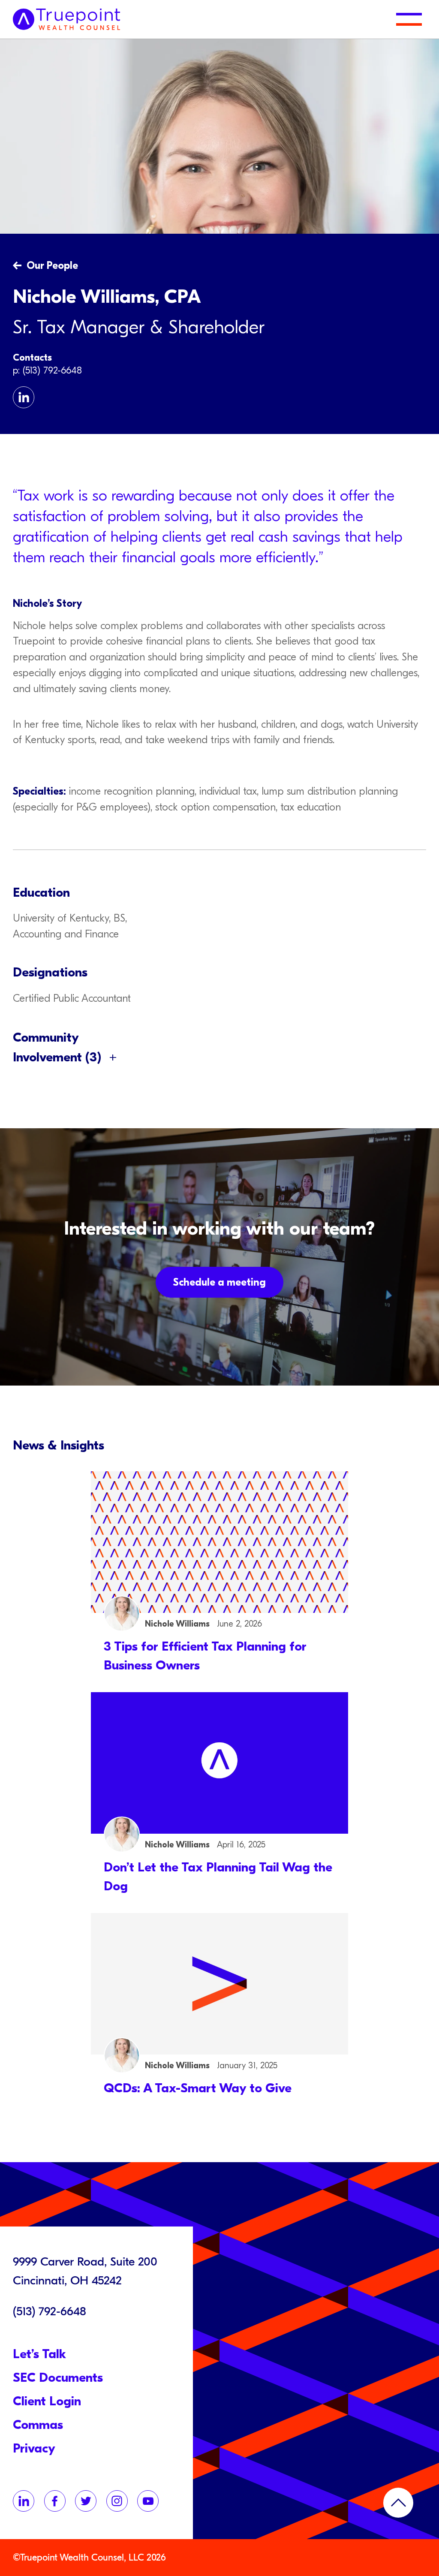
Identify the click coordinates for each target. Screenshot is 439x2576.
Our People (52, 265)
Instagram (117, 2501)
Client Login (47, 2401)
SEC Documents (58, 2378)
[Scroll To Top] (398, 2503)
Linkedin (24, 2501)
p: (18, 371)
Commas (38, 2425)
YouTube (148, 2501)
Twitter (86, 2501)
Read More (219, 1573)
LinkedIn (24, 397)
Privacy (34, 2448)
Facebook (55, 2501)
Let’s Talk (39, 2354)
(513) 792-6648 (52, 371)
